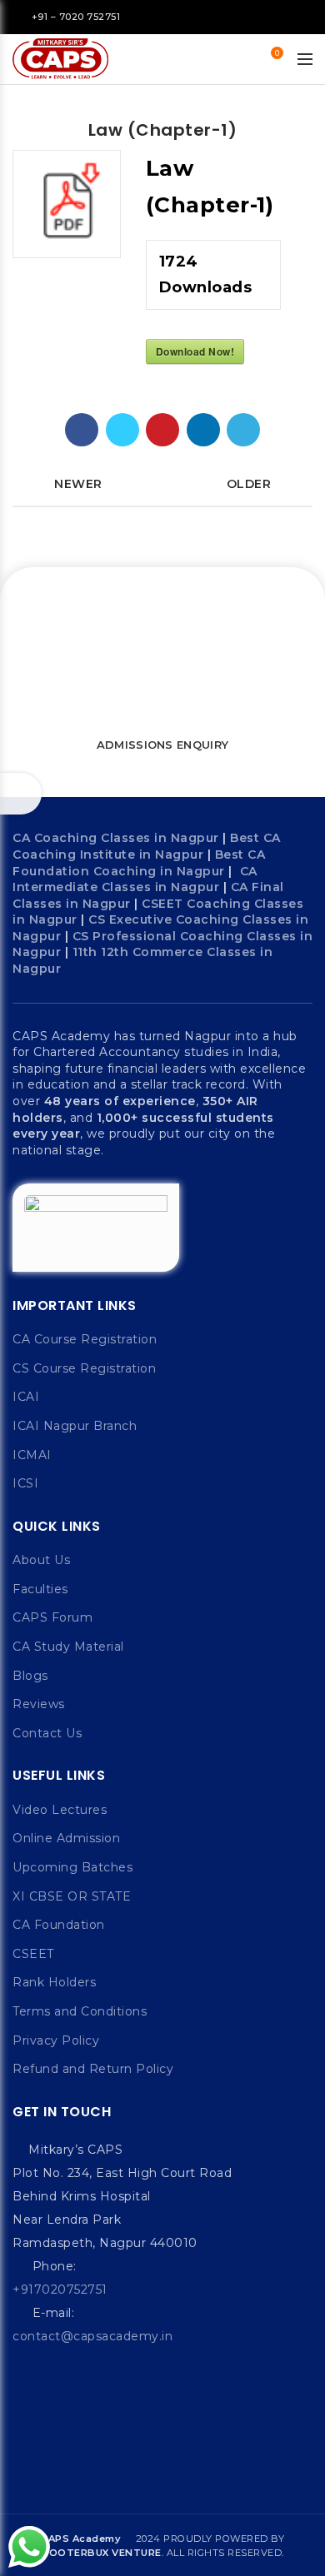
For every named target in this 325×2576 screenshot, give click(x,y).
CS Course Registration (84, 1368)
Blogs (30, 1676)
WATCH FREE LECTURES (157, 701)
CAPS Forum (52, 1617)
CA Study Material (68, 1647)
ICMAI (32, 1455)
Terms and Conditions (80, 2011)
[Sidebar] (21, 794)
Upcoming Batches (72, 1867)
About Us (41, 1560)
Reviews (39, 1704)
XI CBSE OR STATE (72, 1896)
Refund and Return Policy (93, 2069)
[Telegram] (243, 430)
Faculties (40, 1589)
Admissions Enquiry (162, 745)
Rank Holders (54, 1982)
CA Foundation (59, 1925)
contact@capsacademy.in (92, 2336)
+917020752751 (60, 2290)
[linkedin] (203, 430)
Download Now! (195, 351)
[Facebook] (82, 430)
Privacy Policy (56, 2040)
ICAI (26, 1397)
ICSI (25, 1483)
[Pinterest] (162, 430)
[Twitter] (122, 430)
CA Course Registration (85, 1339)
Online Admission (66, 1838)
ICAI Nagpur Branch (75, 1426)
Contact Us (47, 1733)
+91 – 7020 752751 (76, 17)
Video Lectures (60, 1810)
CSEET (33, 1954)
